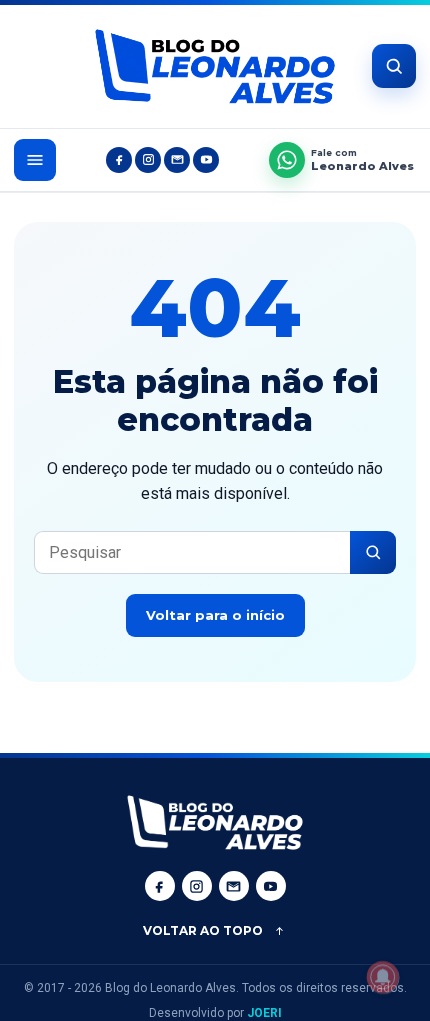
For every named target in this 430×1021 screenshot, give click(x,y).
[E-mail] (177, 160)
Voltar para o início (215, 615)
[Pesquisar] (373, 552)
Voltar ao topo (203, 930)
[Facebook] (119, 160)
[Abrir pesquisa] (394, 66)
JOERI (264, 1013)
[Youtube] (206, 160)
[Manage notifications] (383, 977)
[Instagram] (148, 160)
